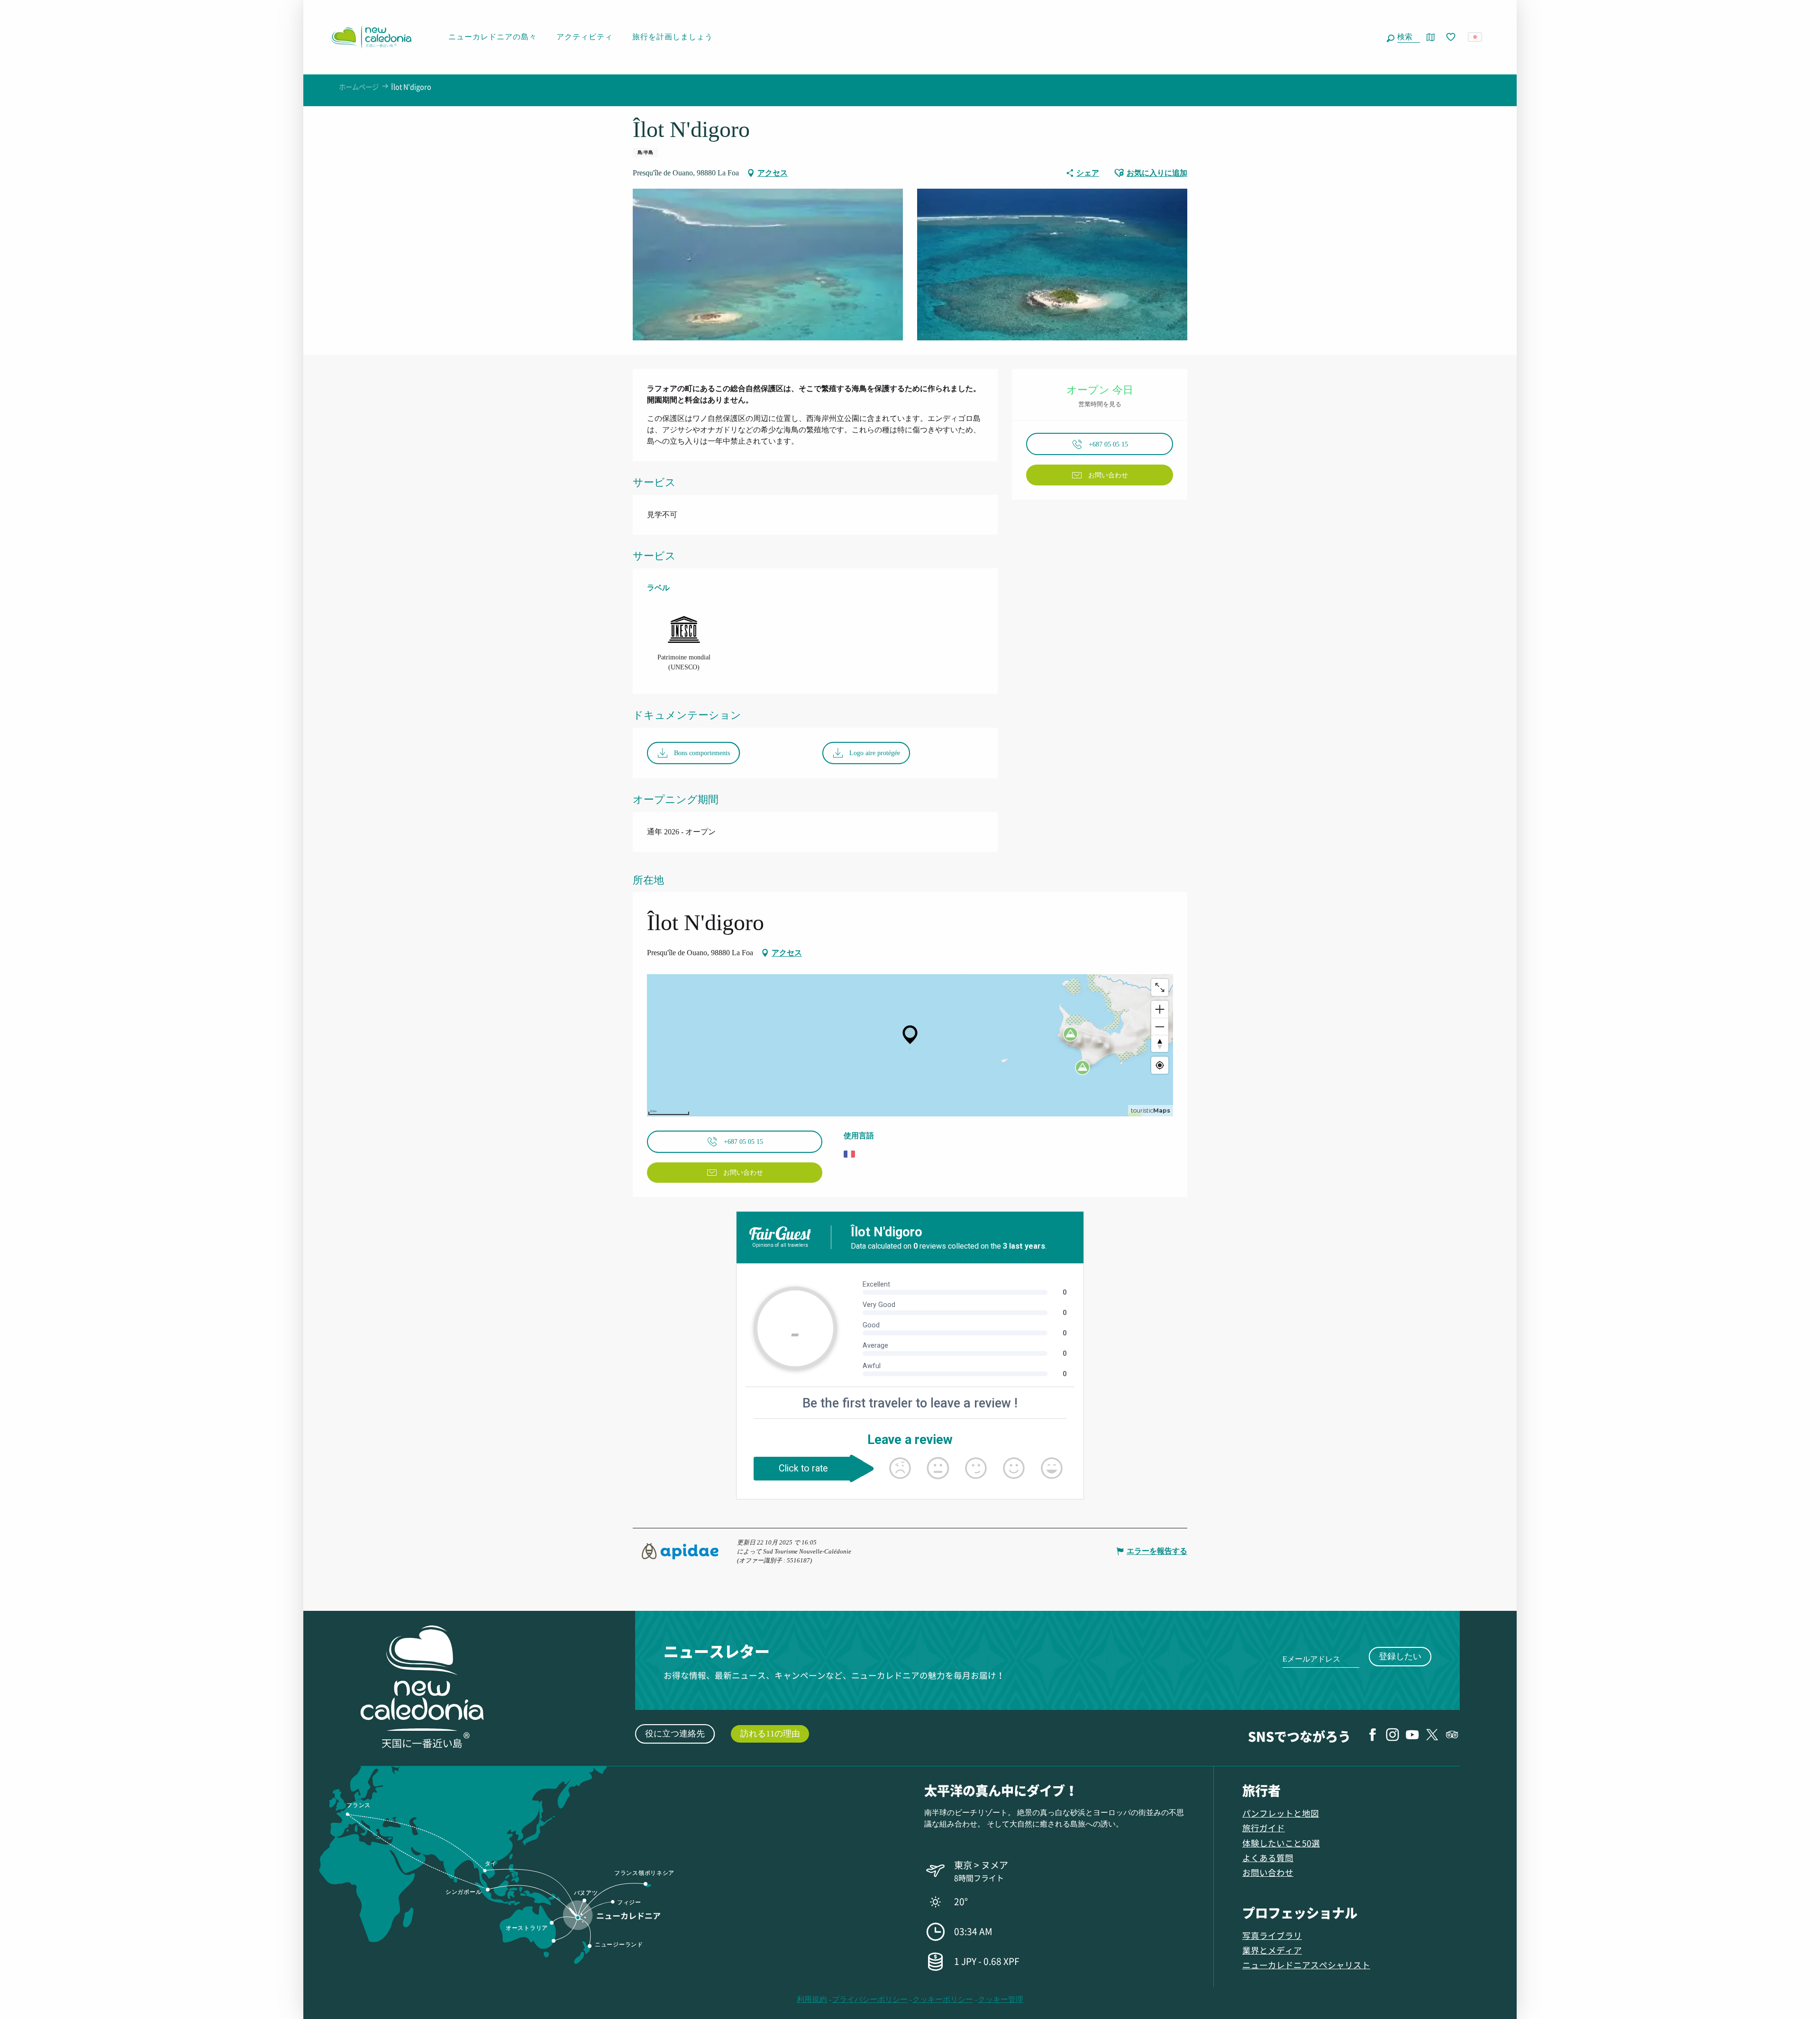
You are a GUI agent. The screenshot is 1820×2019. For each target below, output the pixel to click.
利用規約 (812, 1999)
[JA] (1476, 37)
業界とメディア (1272, 1950)
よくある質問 (1268, 1858)
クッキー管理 (1001, 1999)
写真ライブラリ (1272, 1935)
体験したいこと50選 (1281, 1843)
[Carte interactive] (1431, 37)
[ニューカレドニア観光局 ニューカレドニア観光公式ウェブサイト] (371, 37)
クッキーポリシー (943, 1999)
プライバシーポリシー (870, 1999)
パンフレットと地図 (1281, 1813)
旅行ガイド (1264, 1828)
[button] (1407, 37)
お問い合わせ (1268, 1872)
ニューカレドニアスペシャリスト (1306, 1965)
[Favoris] (1452, 37)
